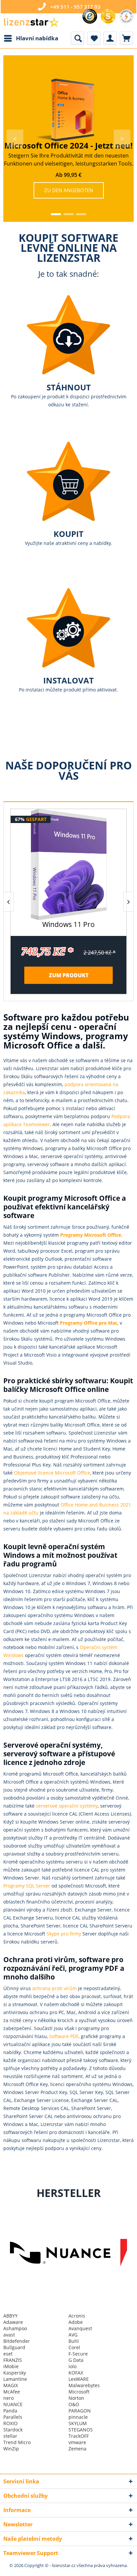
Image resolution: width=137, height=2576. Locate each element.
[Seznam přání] (94, 38)
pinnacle (78, 2417)
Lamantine (15, 2379)
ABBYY (10, 2316)
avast (9, 2335)
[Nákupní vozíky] (126, 38)
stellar (10, 2436)
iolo (72, 2366)
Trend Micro (17, 2442)
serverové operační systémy (67, 1806)
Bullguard (14, 2347)
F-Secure (78, 2354)
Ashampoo (15, 2328)
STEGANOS (81, 2430)
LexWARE (79, 2379)
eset (8, 2354)
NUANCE (13, 2404)
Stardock (13, 2430)
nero (8, 2398)
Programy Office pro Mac (89, 1323)
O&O (74, 2404)
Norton (76, 2398)
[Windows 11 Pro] (68, 864)
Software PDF (64, 2036)
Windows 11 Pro (68, 925)
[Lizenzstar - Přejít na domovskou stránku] (31, 22)
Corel (74, 2347)
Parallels (13, 2417)
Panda (10, 2411)
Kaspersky (15, 2373)
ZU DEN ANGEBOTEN (69, 190)
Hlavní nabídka (37, 38)
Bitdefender (17, 2341)
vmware (77, 2442)
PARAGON (80, 2411)
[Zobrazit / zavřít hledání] (77, 38)
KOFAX (76, 2373)
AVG (73, 2335)
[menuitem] (31, 38)
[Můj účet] (110, 38)
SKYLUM (78, 2423)
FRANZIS (13, 2360)
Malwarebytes (84, 2385)
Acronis (77, 2316)
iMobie (11, 2366)
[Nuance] (66, 2253)
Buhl (74, 2341)
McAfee (12, 2392)
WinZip (11, 2449)
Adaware (13, 2322)
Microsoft (79, 2392)
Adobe (76, 2322)
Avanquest (80, 2328)
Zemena (77, 2449)
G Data (76, 2360)
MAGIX (11, 2385)
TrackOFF (79, 2436)
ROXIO (10, 2423)
